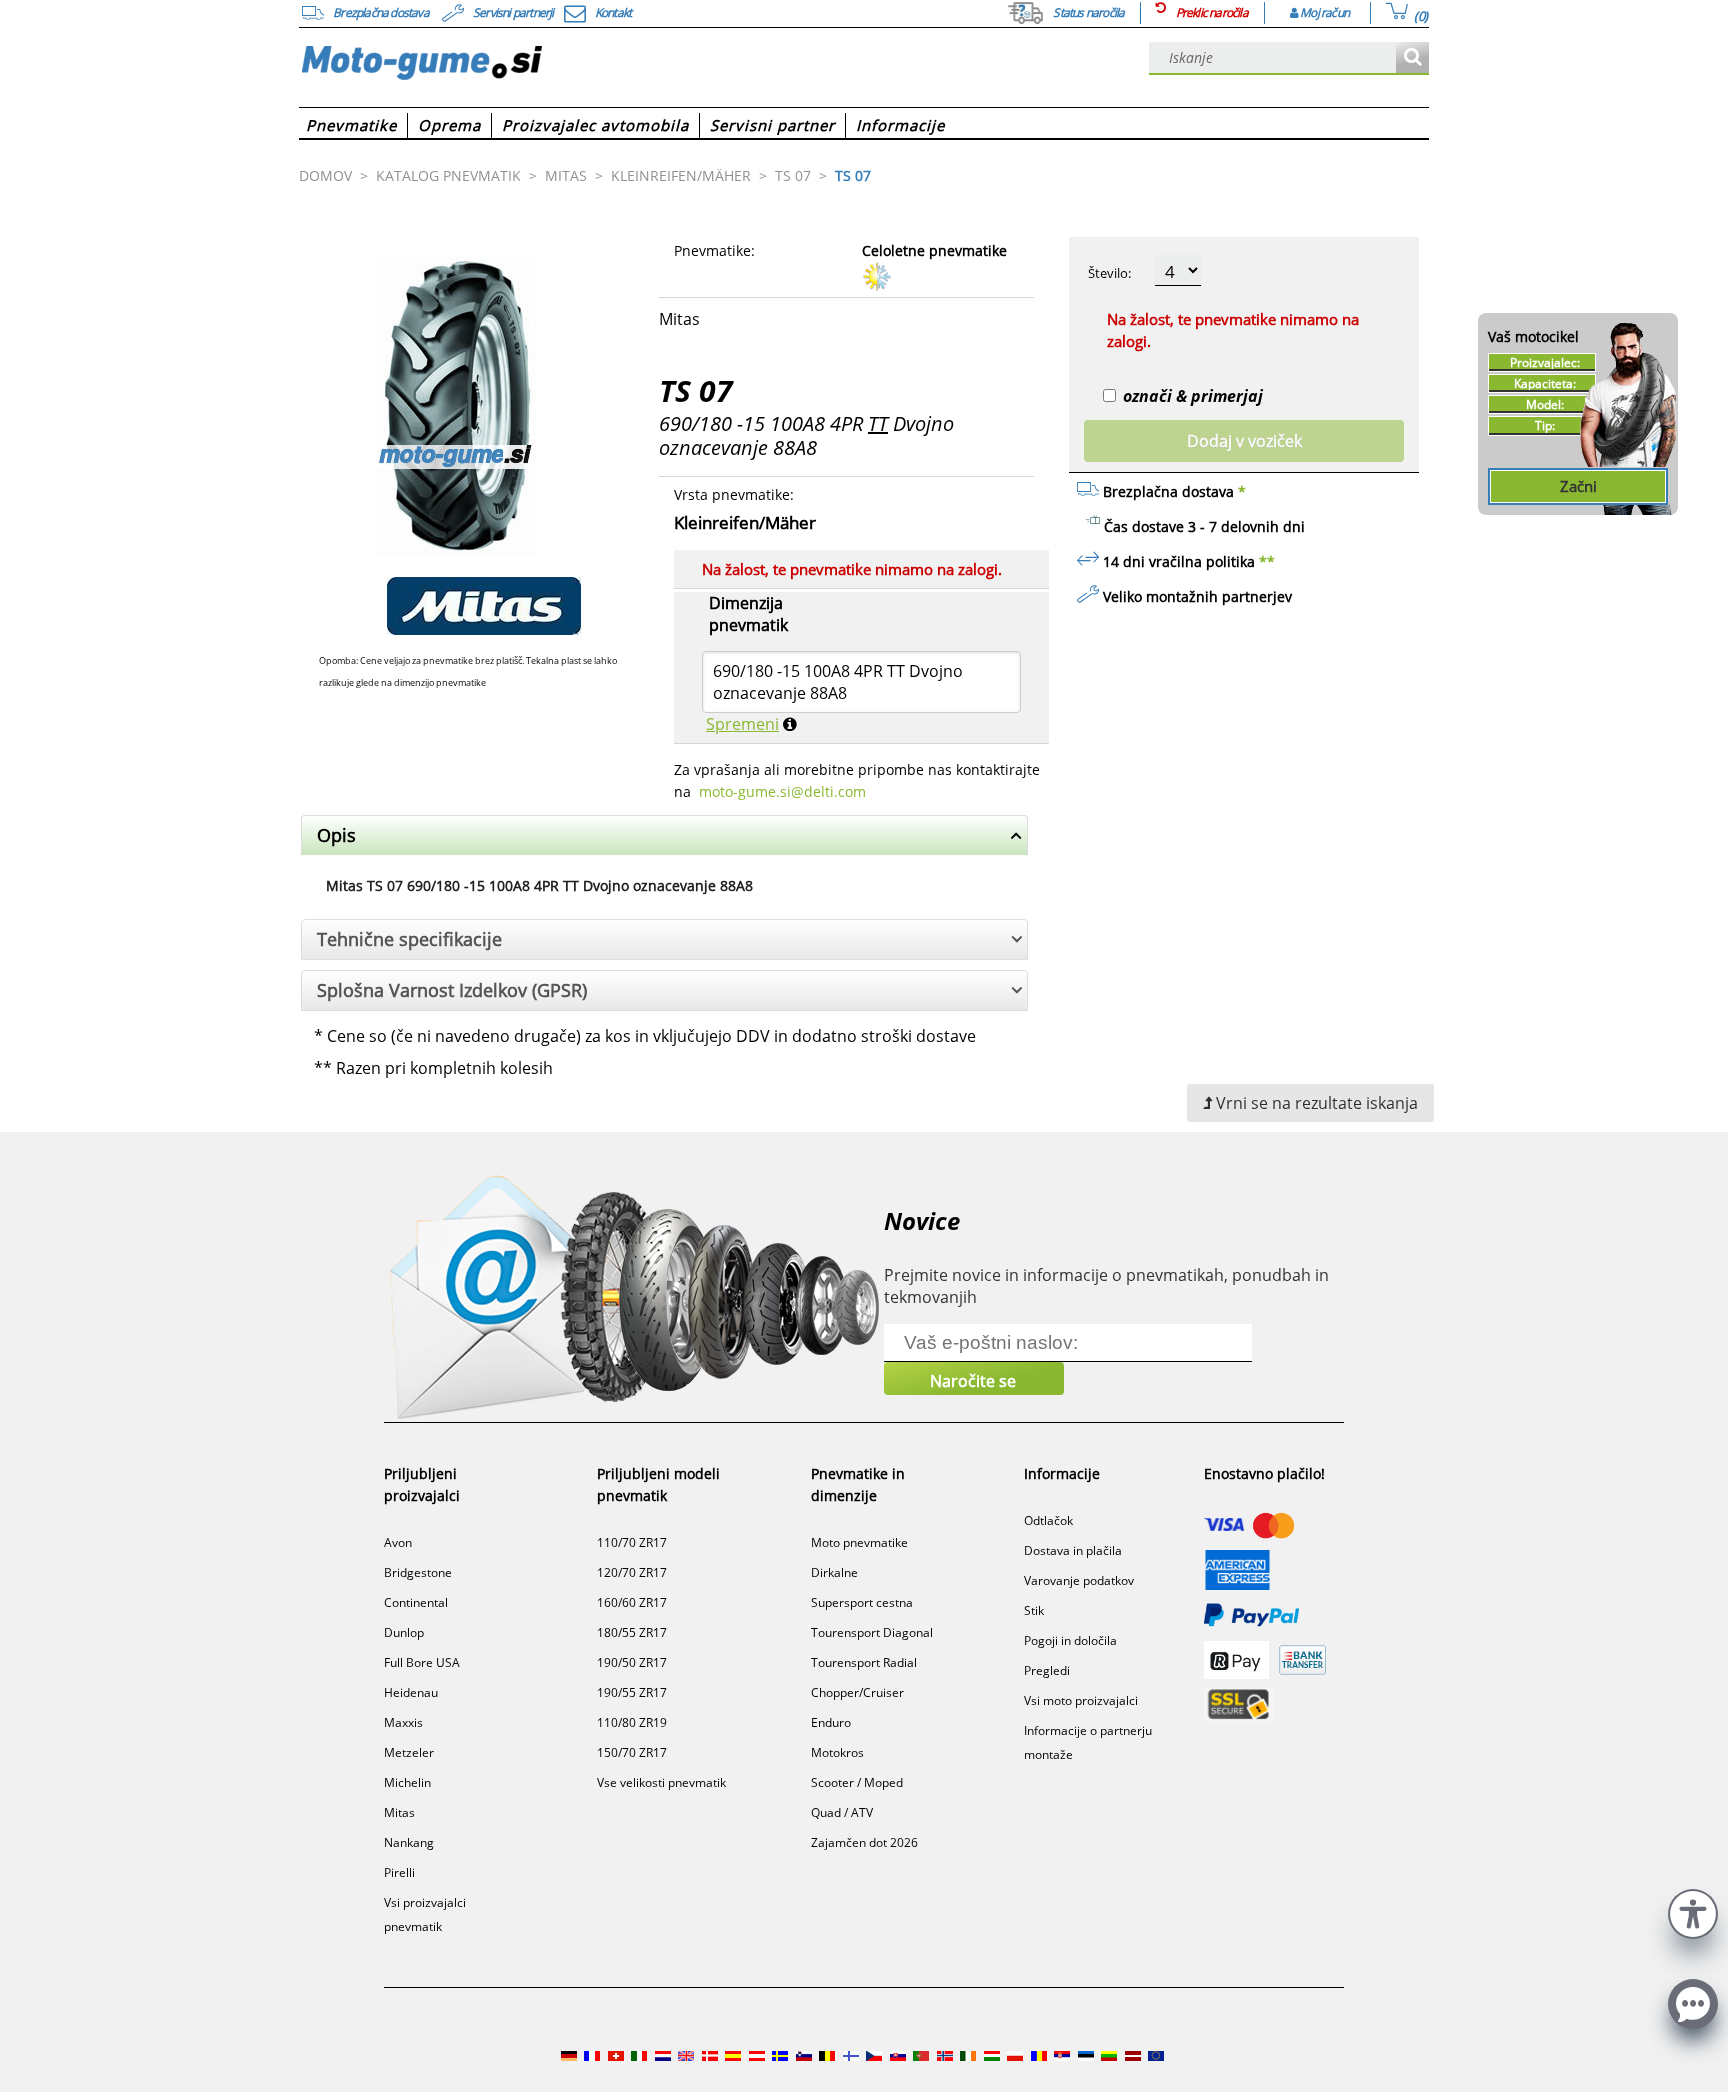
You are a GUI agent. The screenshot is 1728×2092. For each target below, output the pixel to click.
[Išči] (1412, 58)
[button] (1693, 1911)
